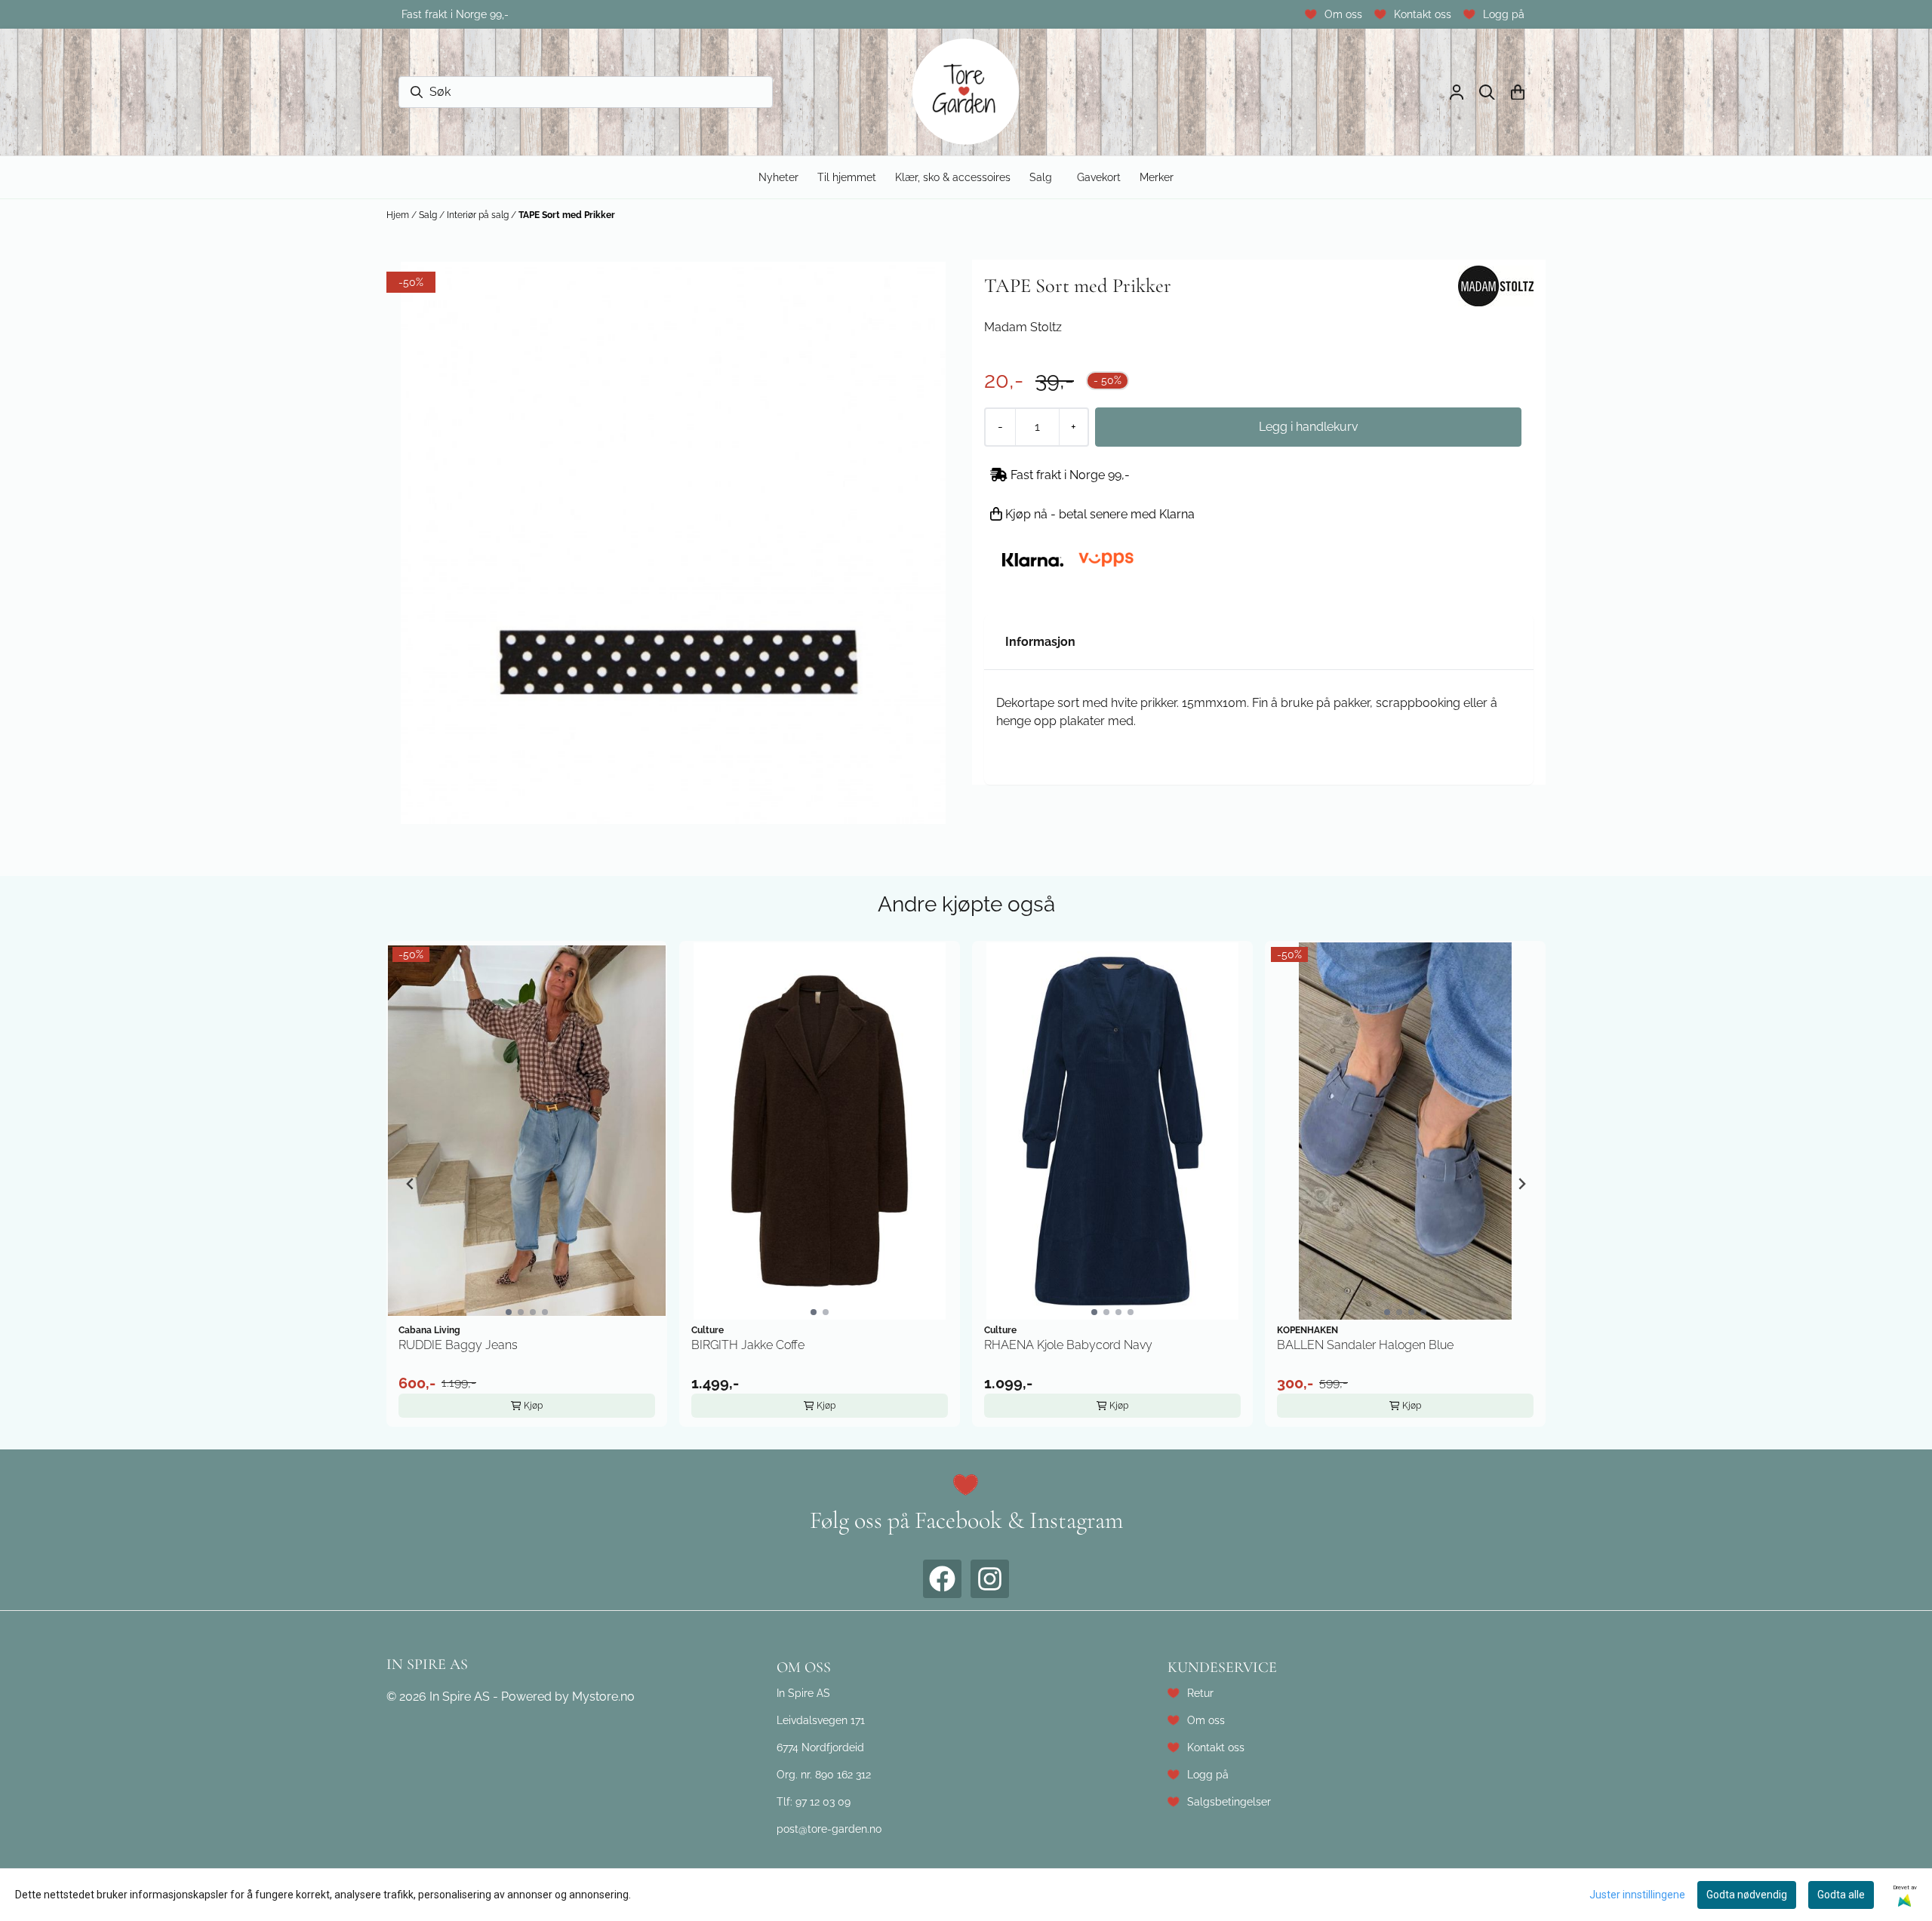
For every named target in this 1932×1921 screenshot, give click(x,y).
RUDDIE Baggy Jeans (458, 1345)
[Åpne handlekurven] (1518, 92)
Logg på (1504, 14)
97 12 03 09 (823, 1801)
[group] (527, 1184)
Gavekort (1099, 177)
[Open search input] (1487, 92)
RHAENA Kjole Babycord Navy (1068, 1345)
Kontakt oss (1423, 14)
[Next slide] (1521, 1184)
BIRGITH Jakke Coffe (748, 1345)
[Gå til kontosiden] (1457, 92)
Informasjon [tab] (1040, 642)
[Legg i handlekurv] (1308, 427)
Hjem (399, 215)
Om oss (1343, 14)
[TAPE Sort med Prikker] (673, 542)
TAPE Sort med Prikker (567, 215)
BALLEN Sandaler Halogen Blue (1365, 1345)
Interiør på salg (479, 215)
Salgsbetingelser (1229, 1801)
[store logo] (966, 92)
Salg (429, 215)
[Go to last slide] (411, 1184)
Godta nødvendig (1747, 1895)
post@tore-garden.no (829, 1829)
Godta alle (1841, 1895)
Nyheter (778, 177)
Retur (1200, 1693)
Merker (1157, 177)
